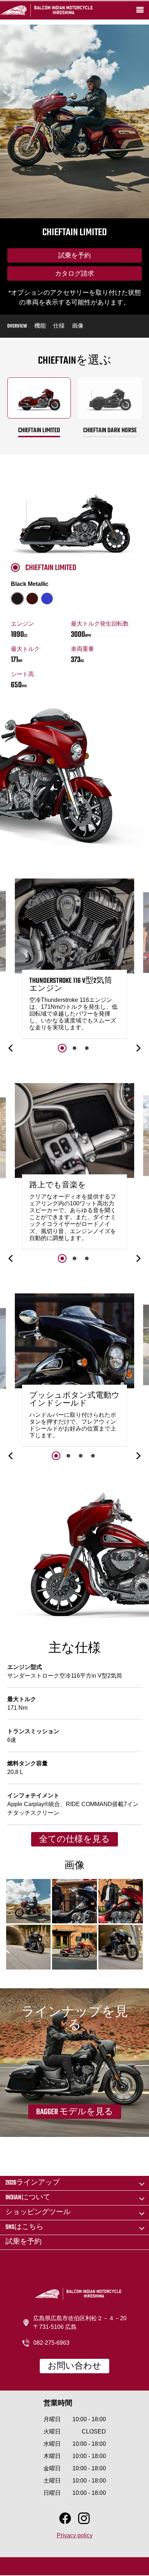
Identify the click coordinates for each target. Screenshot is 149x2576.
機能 (40, 326)
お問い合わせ (74, 2366)
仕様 (59, 326)
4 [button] (93, 1456)
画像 (78, 326)
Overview (17, 326)
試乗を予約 (74, 256)
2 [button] (74, 1048)
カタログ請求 (74, 274)
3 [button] (87, 1048)
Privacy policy (75, 2535)
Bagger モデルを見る (75, 2112)
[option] (74, 960)
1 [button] (62, 1048)
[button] (11, 1048)
